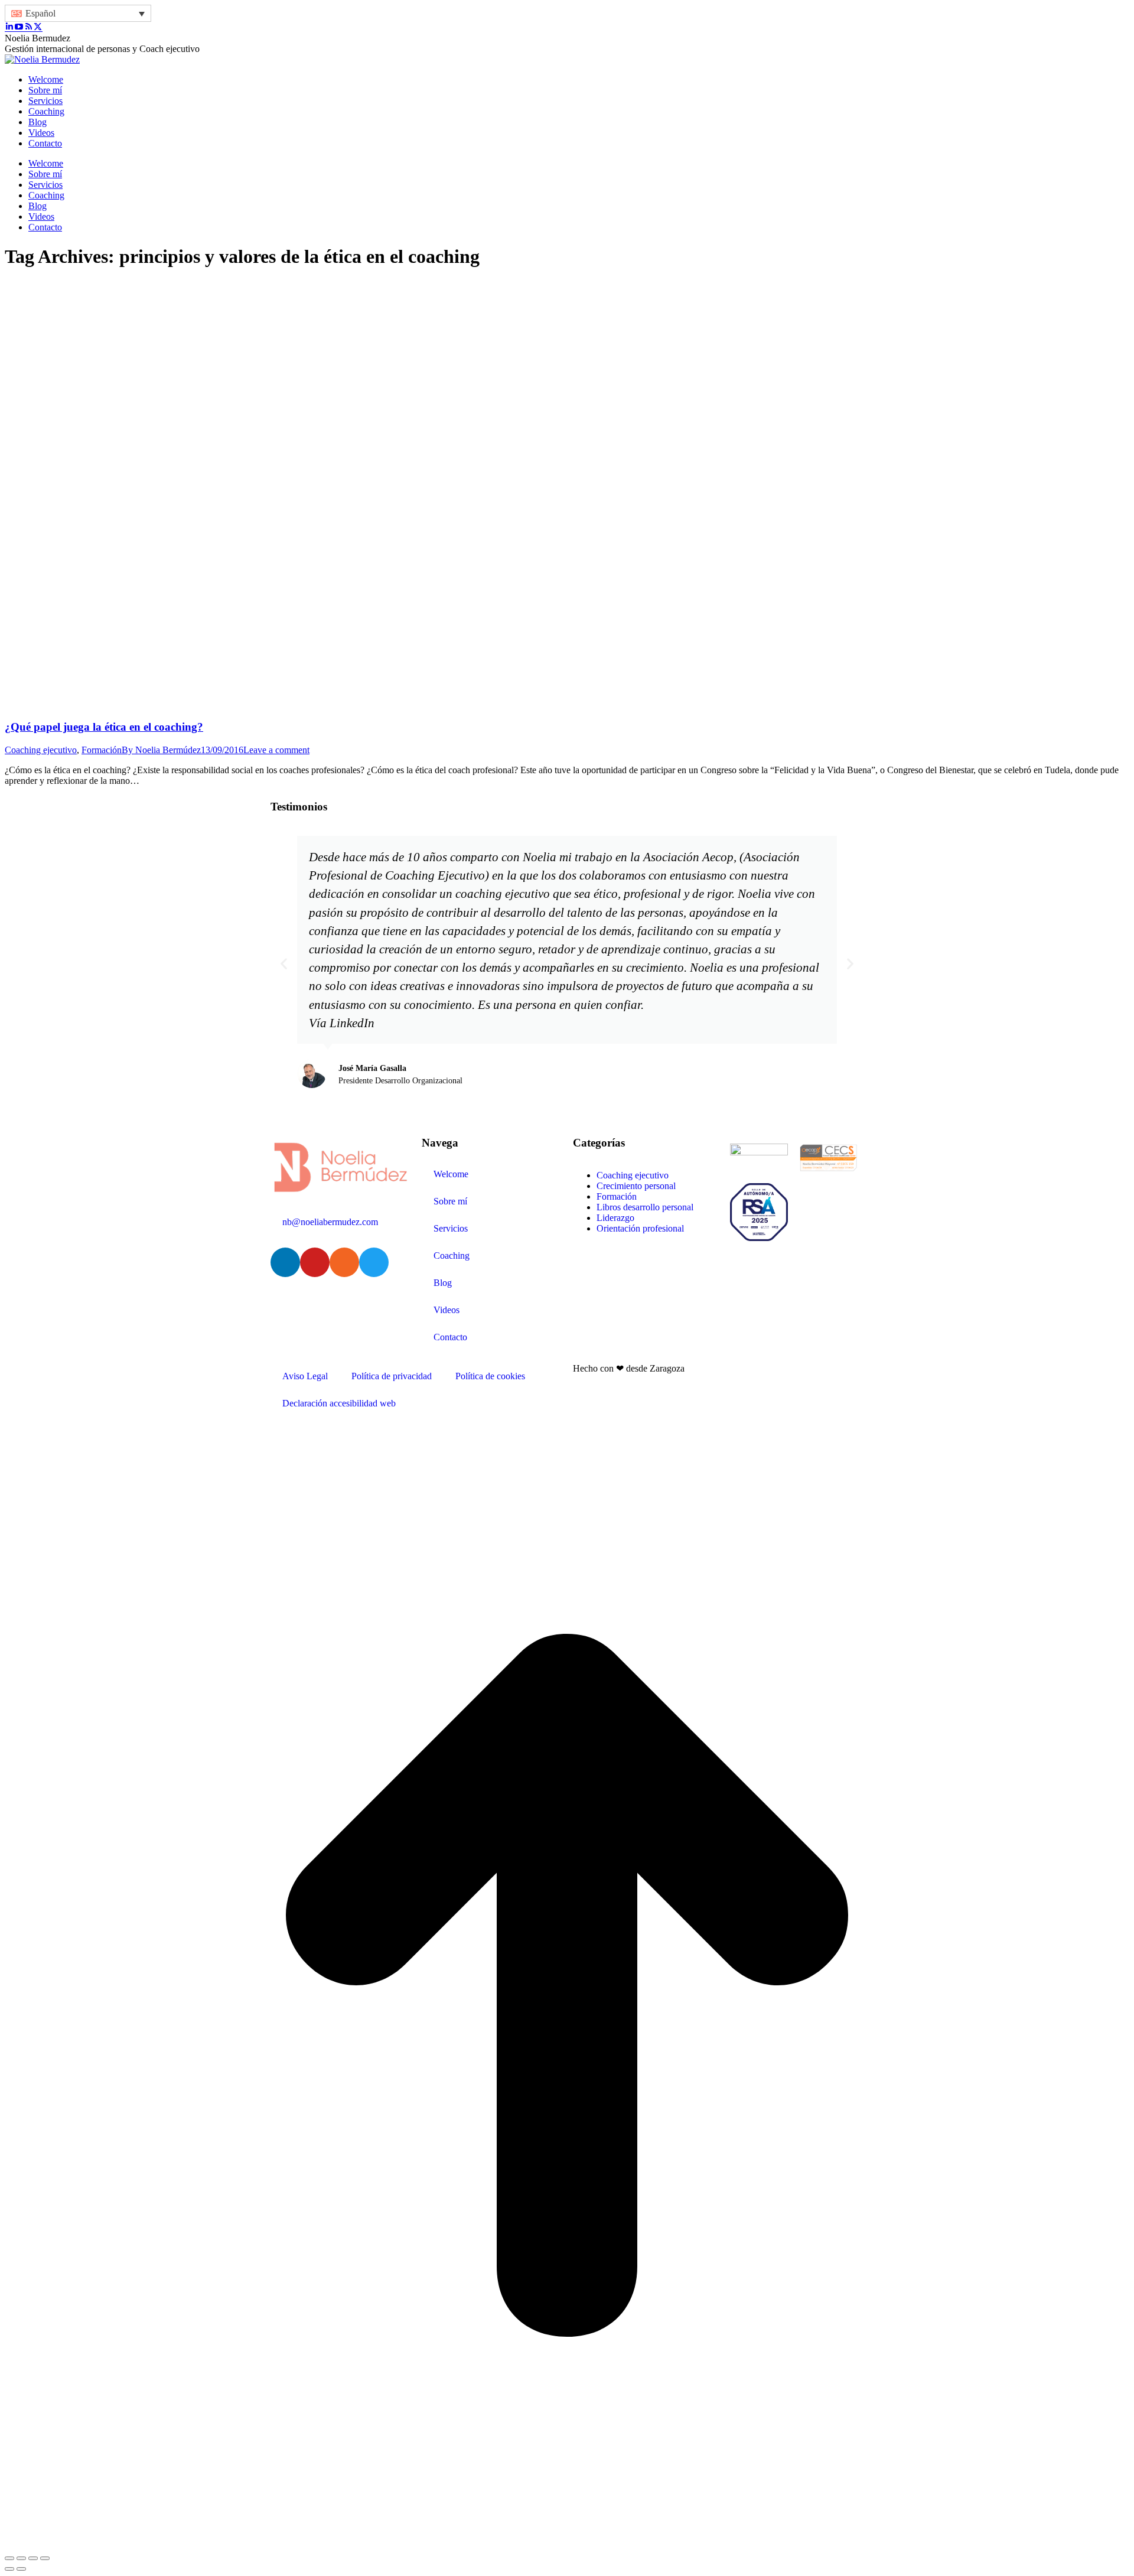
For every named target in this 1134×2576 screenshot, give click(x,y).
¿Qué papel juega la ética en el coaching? (104, 727)
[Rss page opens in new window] (28, 27)
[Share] (21, 2558)
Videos (447, 1310)
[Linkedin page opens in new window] (9, 27)
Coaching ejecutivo (41, 750)
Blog (443, 1283)
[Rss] (344, 1262)
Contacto (450, 1337)
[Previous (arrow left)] (9, 2569)
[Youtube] (315, 1262)
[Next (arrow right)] (21, 2569)
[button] (284, 963)
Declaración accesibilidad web (339, 1403)
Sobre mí (450, 1201)
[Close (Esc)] (9, 2558)
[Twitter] (374, 1262)
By (161, 750)
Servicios (451, 1228)
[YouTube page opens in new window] (19, 27)
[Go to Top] (567, 2544)
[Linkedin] (285, 1262)
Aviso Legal (305, 1376)
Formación (102, 750)
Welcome (451, 1174)
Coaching (452, 1256)
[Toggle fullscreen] (33, 2558)
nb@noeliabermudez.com (330, 1222)
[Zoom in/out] (45, 2558)
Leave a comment (276, 750)
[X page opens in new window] (38, 27)
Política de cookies (490, 1376)
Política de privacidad (392, 1376)
